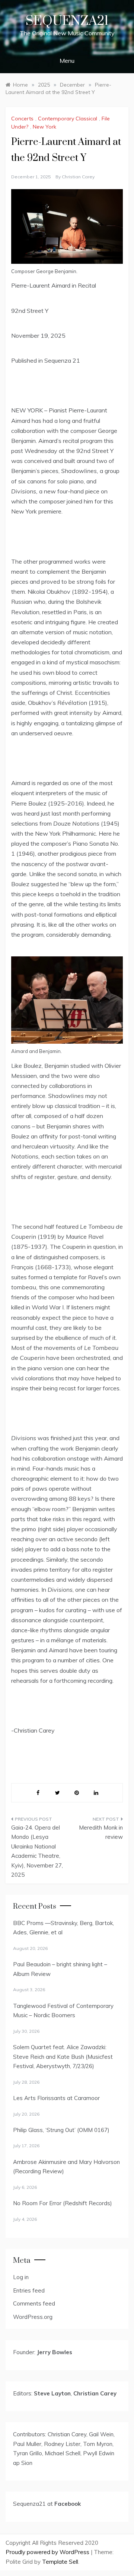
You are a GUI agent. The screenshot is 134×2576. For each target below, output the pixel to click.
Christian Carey (78, 177)
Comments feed (34, 2303)
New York (44, 127)
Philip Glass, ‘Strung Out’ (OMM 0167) (61, 2130)
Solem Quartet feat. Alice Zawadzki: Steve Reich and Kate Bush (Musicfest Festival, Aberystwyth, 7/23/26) (63, 2057)
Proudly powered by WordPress (48, 2552)
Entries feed (29, 2290)
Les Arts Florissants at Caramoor (56, 2098)
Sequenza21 (67, 21)
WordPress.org (33, 2317)
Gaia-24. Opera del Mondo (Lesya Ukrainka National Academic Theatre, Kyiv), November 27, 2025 (37, 1851)
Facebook (68, 2504)
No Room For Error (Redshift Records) (63, 2203)
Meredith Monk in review (101, 1832)
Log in (21, 2277)
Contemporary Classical (68, 119)
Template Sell (60, 2562)
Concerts (22, 119)
